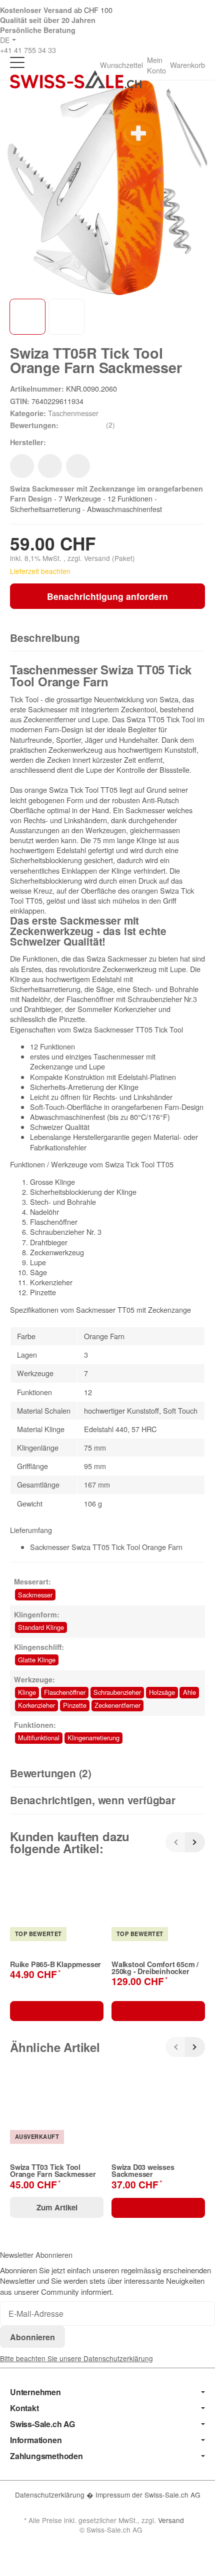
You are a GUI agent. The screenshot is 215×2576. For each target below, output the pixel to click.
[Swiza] (62, 442)
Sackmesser (35, 1595)
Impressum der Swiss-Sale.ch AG (148, 2495)
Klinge (27, 1692)
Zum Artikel (57, 2207)
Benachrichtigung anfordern (107, 596)
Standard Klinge (41, 1627)
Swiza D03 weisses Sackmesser (143, 2171)
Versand (98, 558)
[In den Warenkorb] (57, 2011)
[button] (107, 638)
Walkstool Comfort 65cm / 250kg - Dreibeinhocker (155, 1968)
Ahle (189, 1692)
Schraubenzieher (117, 1692)
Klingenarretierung (93, 1738)
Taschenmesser (73, 413)
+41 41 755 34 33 (28, 50)
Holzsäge (162, 1692)
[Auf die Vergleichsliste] (50, 466)
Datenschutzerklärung (51, 2495)
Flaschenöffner (65, 1692)
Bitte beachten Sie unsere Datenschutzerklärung (76, 2358)
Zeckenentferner (117, 1705)
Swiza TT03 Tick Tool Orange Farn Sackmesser (53, 2171)
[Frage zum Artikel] (78, 466)
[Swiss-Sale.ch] (76, 79)
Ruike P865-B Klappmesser (55, 1964)
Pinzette (75, 1705)
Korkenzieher (36, 1705)
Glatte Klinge (37, 1660)
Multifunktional (39, 1738)
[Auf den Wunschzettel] (22, 466)
